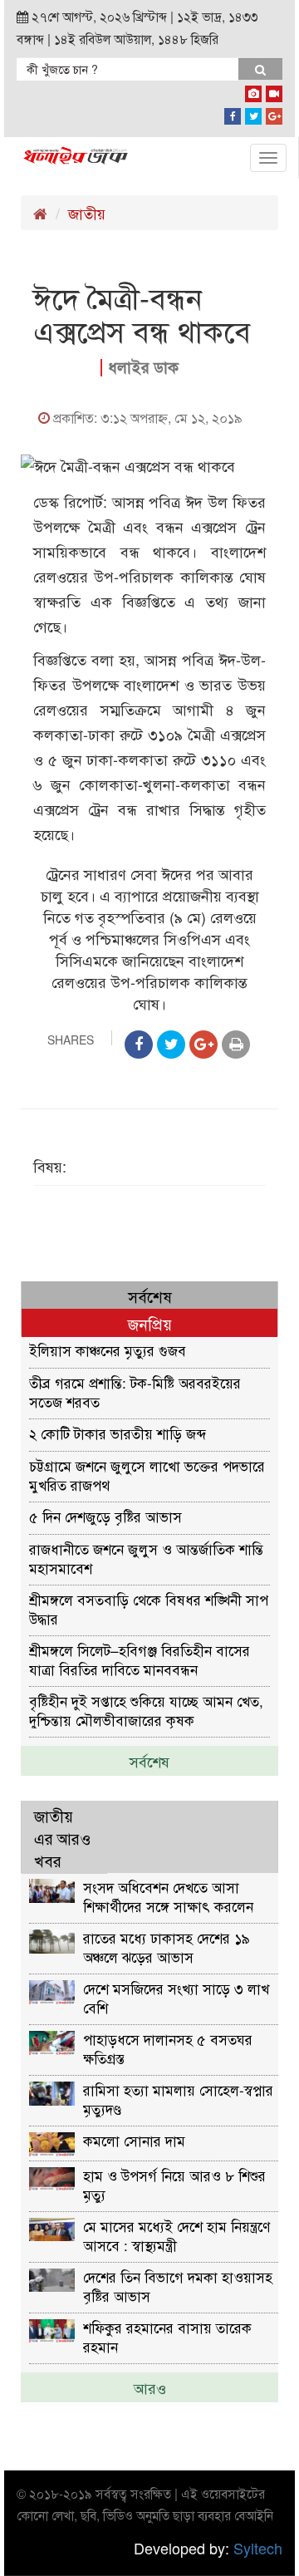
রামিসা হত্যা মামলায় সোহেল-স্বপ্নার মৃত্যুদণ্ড (178, 2099)
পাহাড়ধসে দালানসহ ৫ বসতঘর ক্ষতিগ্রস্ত (168, 2048)
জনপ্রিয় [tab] (150, 1323)
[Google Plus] (274, 113)
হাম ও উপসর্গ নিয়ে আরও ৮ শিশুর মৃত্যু (174, 2184)
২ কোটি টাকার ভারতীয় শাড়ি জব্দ (118, 1433)
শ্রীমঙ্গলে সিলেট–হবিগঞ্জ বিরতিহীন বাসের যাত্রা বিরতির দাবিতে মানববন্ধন (140, 1659)
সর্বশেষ (149, 1761)
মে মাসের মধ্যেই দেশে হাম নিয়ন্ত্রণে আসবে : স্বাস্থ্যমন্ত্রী (176, 2235)
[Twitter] (253, 113)
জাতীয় (87, 213)
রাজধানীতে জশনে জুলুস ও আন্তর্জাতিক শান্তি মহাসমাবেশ (146, 1558)
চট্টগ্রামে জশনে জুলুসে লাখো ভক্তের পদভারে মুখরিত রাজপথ (147, 1475)
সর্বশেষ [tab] (150, 1296)
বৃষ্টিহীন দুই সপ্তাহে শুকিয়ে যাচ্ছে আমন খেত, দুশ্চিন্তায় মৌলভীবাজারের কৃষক (146, 1710)
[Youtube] (274, 91)
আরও (150, 2387)
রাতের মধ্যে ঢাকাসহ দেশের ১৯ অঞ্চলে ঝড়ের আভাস (167, 1947)
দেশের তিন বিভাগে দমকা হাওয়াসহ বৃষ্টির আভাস (178, 2286)
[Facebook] (233, 113)
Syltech (258, 2548)
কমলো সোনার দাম (134, 2140)
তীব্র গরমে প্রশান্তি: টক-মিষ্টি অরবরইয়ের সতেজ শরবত (135, 1391)
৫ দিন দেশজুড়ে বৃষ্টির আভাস (105, 1516)
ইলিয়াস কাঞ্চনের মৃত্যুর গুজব (108, 1350)
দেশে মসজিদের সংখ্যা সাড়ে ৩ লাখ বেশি (176, 1997)
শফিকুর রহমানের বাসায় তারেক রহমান (167, 2336)
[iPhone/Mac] (253, 91)
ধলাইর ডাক (143, 367)
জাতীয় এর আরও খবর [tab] (62, 1838)
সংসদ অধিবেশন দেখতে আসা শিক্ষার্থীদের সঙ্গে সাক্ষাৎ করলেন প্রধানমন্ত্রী (168, 1896)
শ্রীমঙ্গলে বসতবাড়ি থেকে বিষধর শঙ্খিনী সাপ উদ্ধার (149, 1608)
